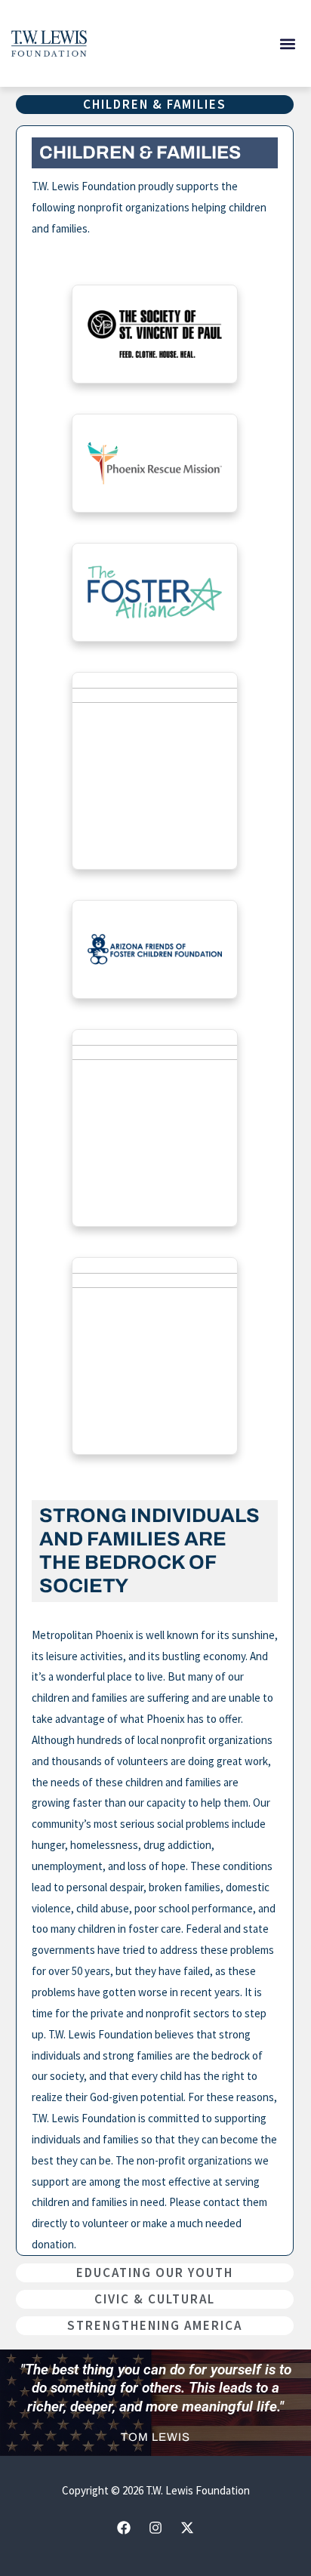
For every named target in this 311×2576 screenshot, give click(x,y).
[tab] (155, 105)
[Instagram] (155, 2528)
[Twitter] (187, 2528)
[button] (287, 43)
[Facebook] (124, 2528)
